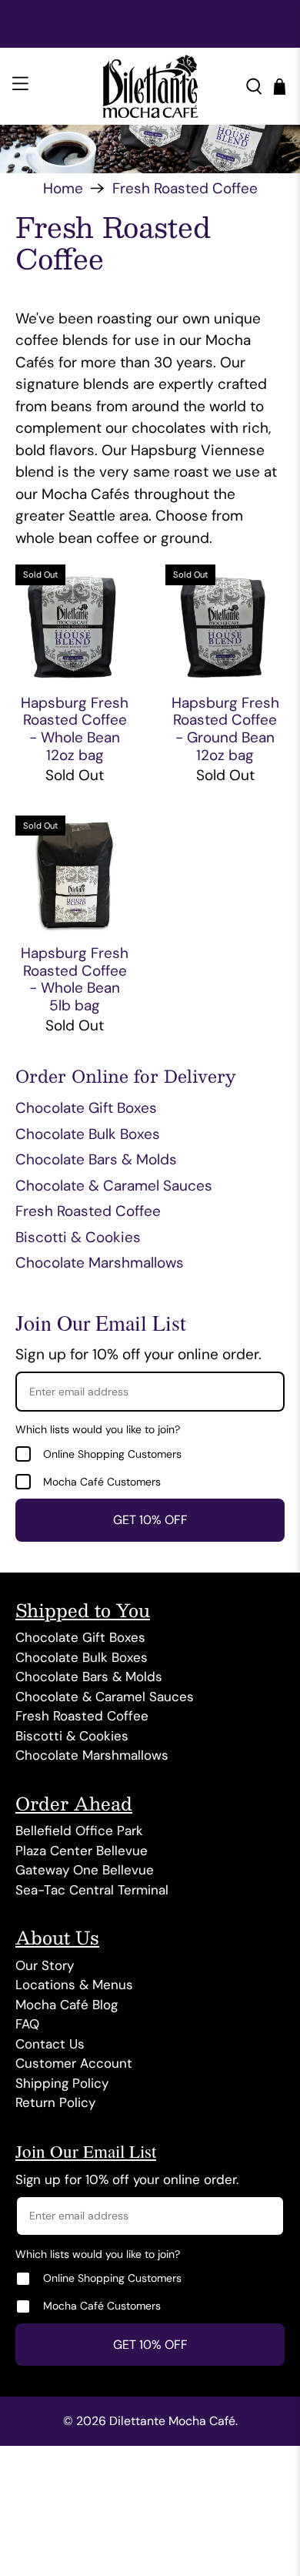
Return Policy (55, 2102)
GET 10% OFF (150, 1520)
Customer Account (74, 2063)
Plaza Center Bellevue (82, 1851)
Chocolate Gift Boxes (86, 1108)
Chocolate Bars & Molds (96, 1159)
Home (63, 188)
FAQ (27, 2024)
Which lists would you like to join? (98, 1429)
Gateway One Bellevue (85, 1870)
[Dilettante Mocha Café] (150, 86)
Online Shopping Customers (112, 1454)
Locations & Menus (74, 1985)
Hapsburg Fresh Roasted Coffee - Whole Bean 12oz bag (75, 729)
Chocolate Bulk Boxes (88, 1134)
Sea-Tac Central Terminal (92, 1890)
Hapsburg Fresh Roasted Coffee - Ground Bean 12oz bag (225, 729)
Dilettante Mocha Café (172, 2421)
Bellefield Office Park (79, 1831)
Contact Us (50, 2044)
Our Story (45, 1965)
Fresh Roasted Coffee (185, 188)
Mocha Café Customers (102, 1482)
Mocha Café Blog (67, 2005)
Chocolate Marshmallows (100, 1263)
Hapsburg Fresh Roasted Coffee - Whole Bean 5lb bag (75, 979)
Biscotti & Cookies (78, 1237)
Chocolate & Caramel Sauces (114, 1186)
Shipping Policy (62, 2083)
